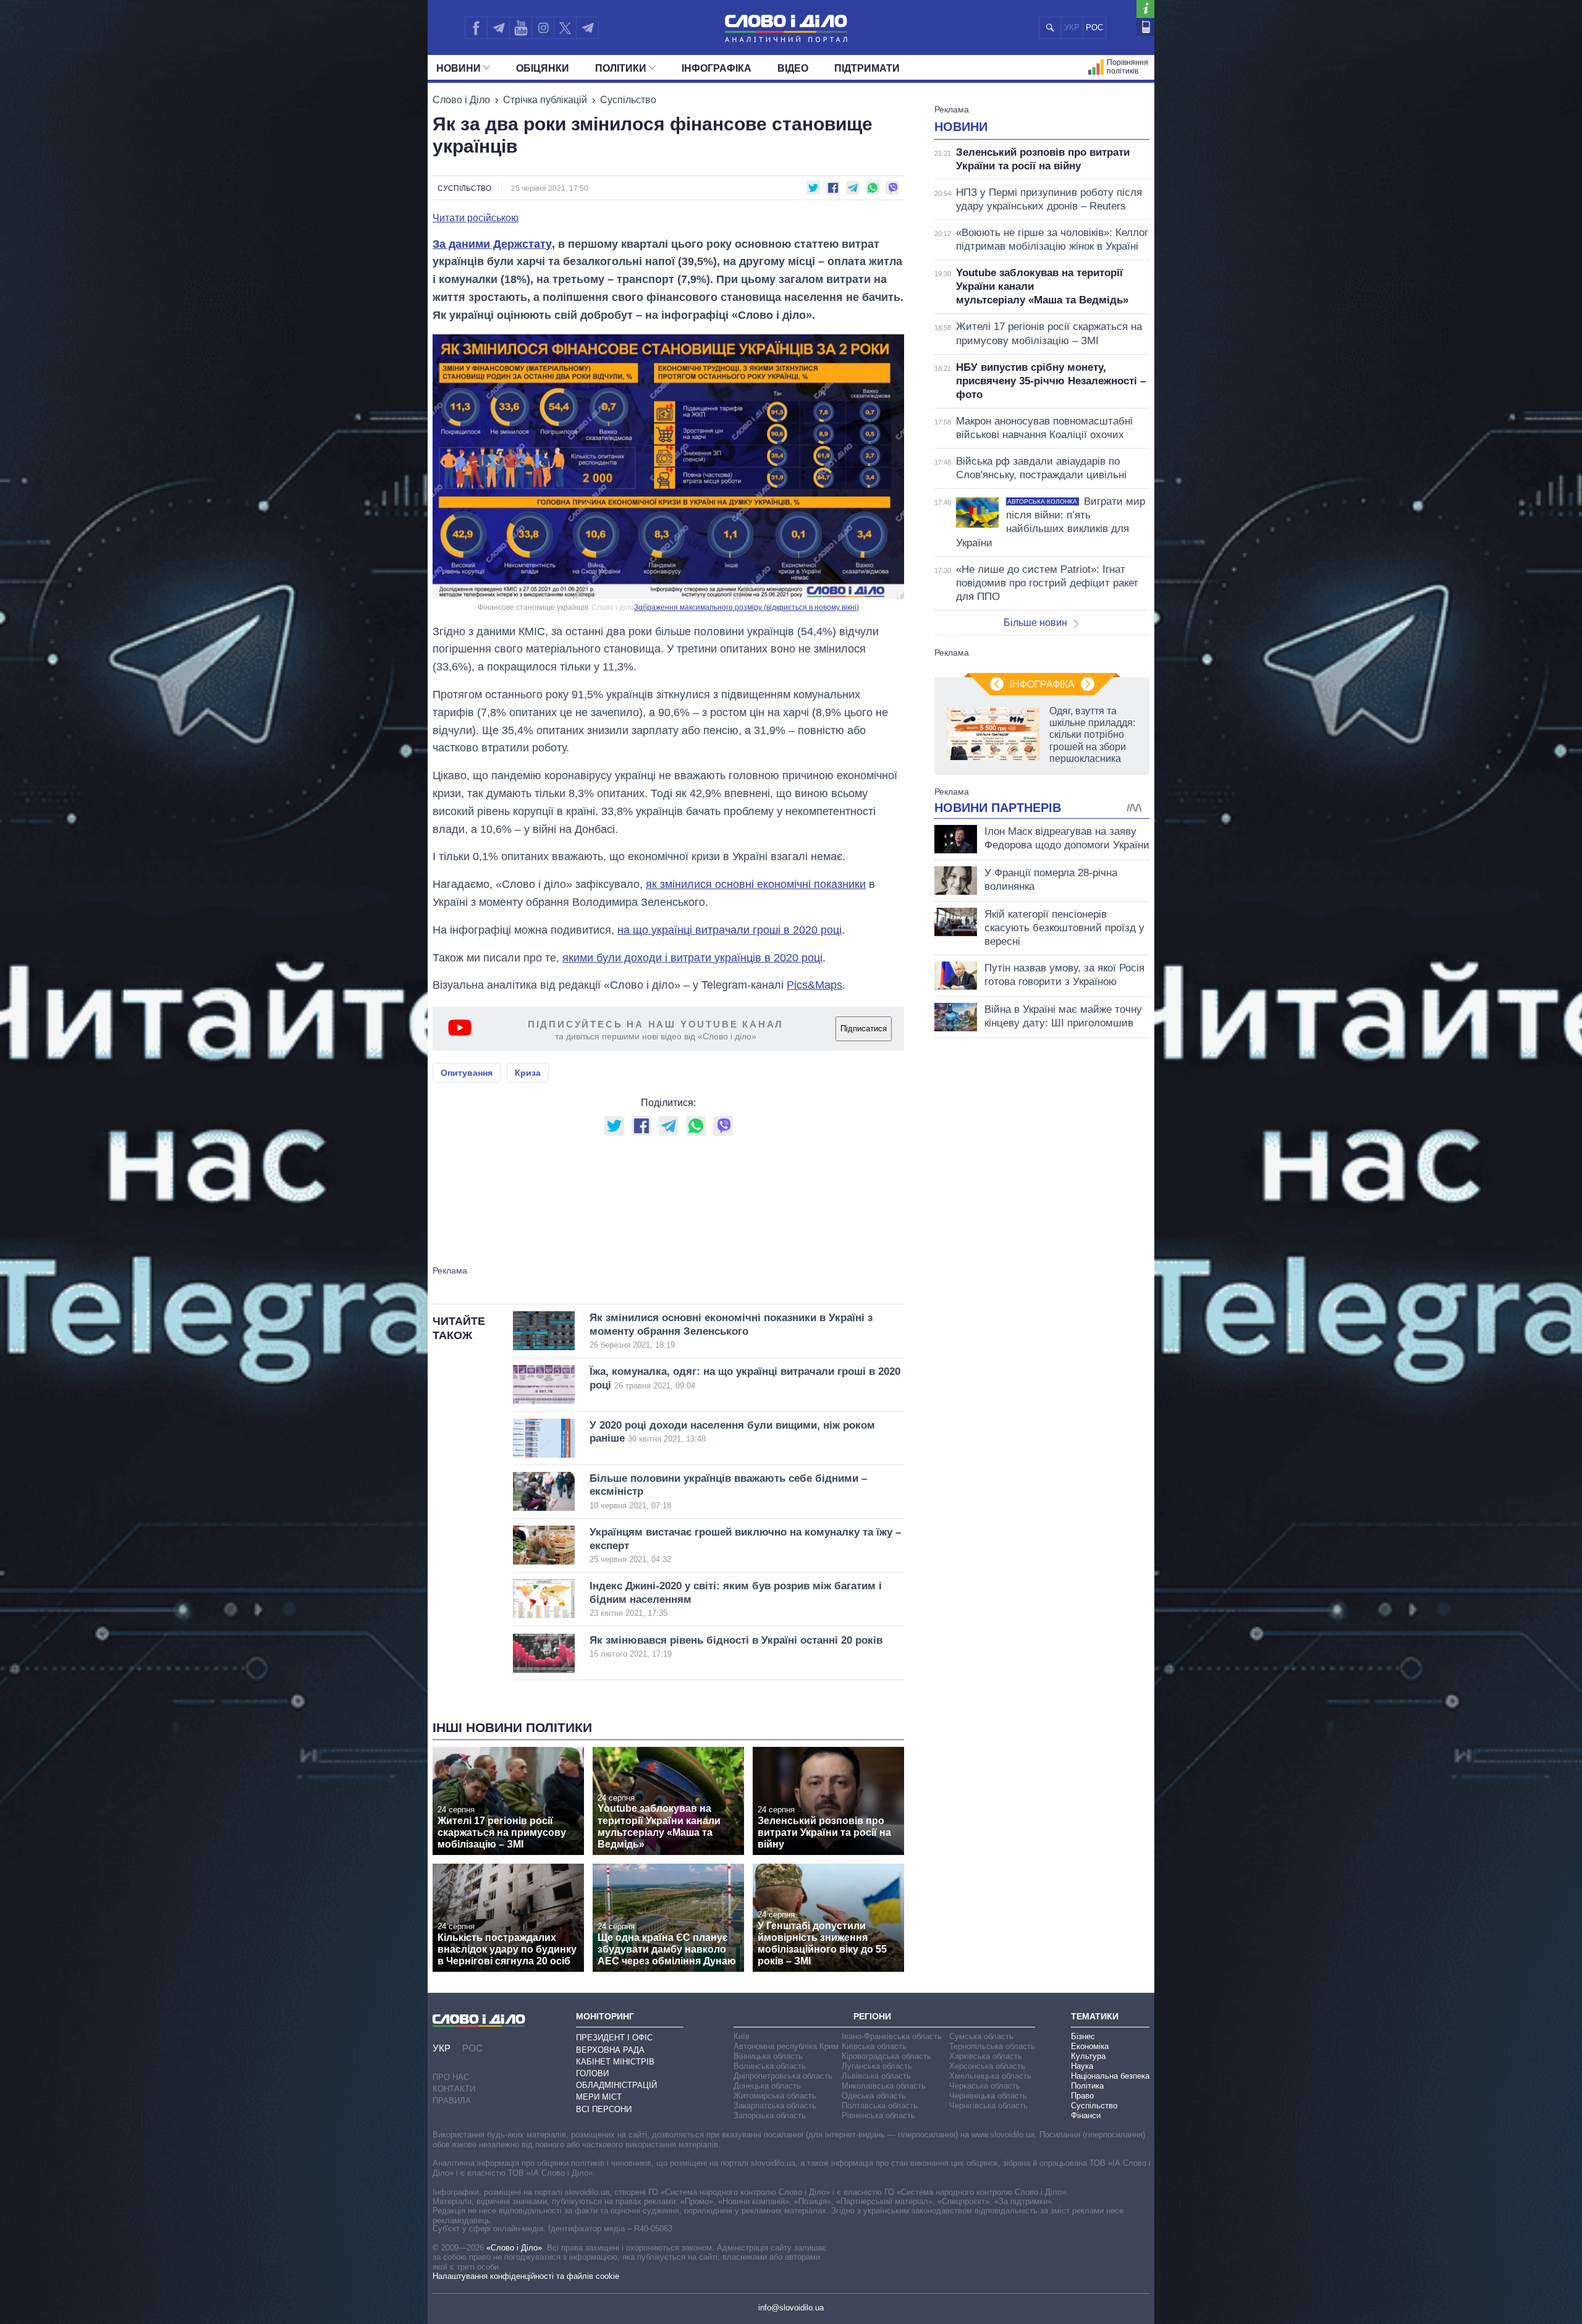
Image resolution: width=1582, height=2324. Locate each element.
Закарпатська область (775, 2106)
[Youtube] (520, 28)
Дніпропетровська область (783, 2076)
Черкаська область (985, 2086)
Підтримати (867, 68)
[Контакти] (1145, 27)
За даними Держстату (492, 244)
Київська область (874, 2046)
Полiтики (621, 68)
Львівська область (876, 2076)
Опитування (467, 1073)
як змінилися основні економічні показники (756, 884)
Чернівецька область (988, 2096)
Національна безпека (1110, 2076)
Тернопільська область (992, 2046)
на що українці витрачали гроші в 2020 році (730, 930)
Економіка (1090, 2046)
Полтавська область (880, 2106)
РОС (1094, 27)
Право (1082, 2096)
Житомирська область (775, 2096)
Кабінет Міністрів (615, 2062)
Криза (528, 1073)
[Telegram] (498, 28)
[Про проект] (1145, 9)
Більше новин (1035, 623)
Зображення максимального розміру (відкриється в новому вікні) (747, 607)
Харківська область (986, 2056)
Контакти (454, 2089)
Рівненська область (878, 2115)
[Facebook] (476, 28)
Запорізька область (770, 2115)
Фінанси (1086, 2115)
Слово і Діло (461, 100)
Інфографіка (717, 68)
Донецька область (767, 2086)
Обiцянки (543, 68)
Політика (1087, 2086)
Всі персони (604, 2109)
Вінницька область (768, 2056)
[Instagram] (543, 28)
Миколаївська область (884, 2086)
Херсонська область (987, 2066)
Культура (1088, 2056)
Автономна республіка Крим (786, 2046)
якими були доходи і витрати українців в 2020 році (692, 958)
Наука (1082, 2066)
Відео (793, 68)
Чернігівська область (988, 2106)
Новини (459, 68)
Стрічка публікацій (545, 100)
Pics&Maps (814, 985)
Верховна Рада (610, 2050)
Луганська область (877, 2066)
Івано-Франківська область (892, 2036)
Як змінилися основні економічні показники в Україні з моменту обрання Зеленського (731, 1331)
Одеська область (874, 2096)
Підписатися (864, 1029)
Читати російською (476, 218)
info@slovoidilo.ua (791, 2308)
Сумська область (981, 2036)
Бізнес (1083, 2036)
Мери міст (599, 2097)
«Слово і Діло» (514, 2248)
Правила (452, 2101)
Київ (742, 2036)
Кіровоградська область (886, 2056)
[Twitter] (565, 28)
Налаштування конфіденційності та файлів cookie (526, 2276)
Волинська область (770, 2066)
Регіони (872, 2016)
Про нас (451, 2077)
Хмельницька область (990, 2076)
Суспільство (628, 100)
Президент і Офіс (614, 2038)
